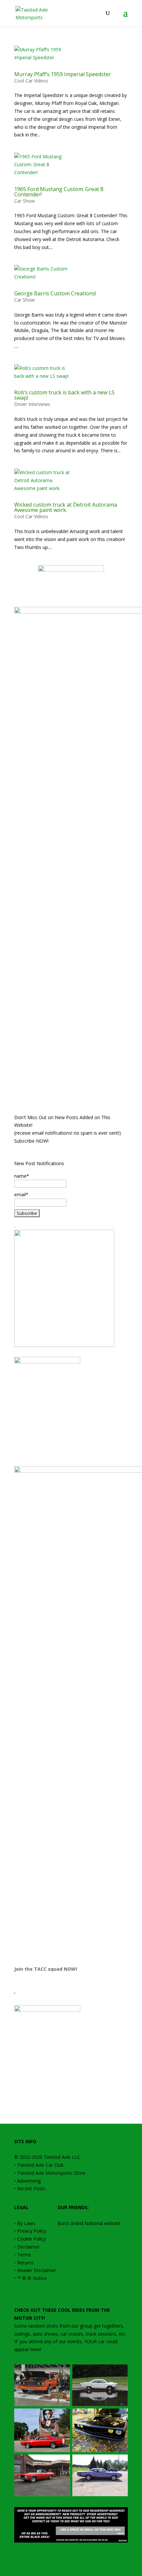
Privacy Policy (32, 2231)
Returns (25, 2263)
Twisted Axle (57, 2157)
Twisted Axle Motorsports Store (51, 2173)
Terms (24, 2255)
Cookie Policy (32, 2239)
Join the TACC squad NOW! (46, 1969)
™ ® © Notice (32, 2278)
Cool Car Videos (31, 81)
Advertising (29, 2181)
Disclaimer (28, 2247)
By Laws (26, 2223)
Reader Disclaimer (37, 2270)
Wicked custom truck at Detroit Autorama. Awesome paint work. (66, 507)
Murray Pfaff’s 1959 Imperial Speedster (63, 74)
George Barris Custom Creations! (55, 293)
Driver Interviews (32, 404)
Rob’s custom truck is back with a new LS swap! (64, 395)
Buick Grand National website (89, 2223)
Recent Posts (31, 2188)
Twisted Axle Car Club (40, 2165)
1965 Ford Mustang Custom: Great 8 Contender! (59, 192)
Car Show (24, 201)
